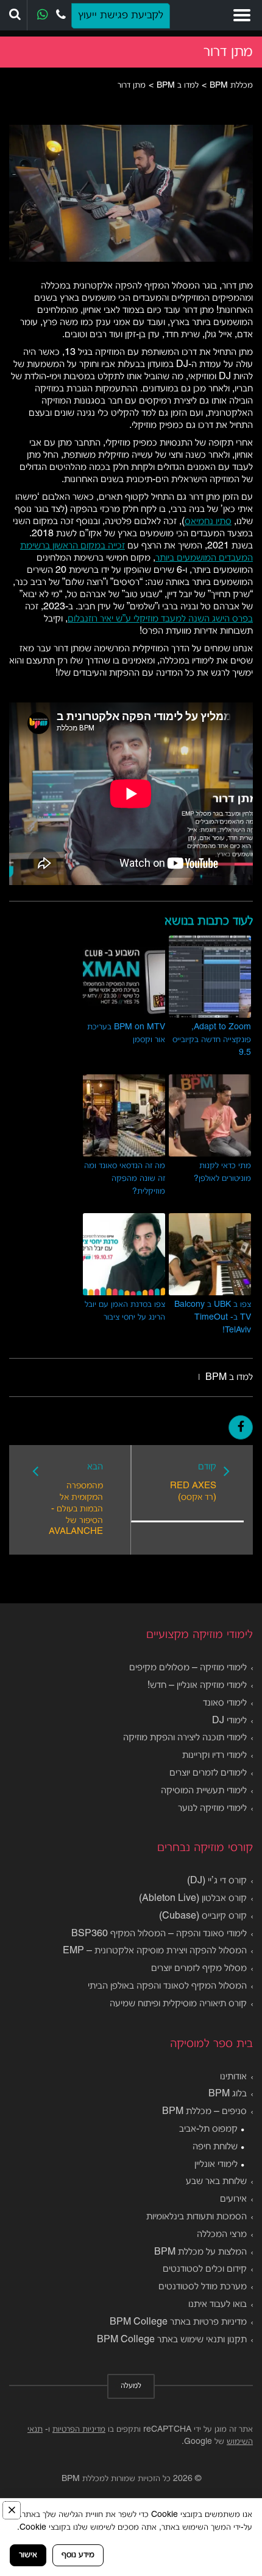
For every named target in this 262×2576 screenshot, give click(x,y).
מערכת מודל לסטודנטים (203, 2287)
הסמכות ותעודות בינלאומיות (196, 2217)
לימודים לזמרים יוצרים (208, 1773)
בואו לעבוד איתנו (218, 2305)
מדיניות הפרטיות (79, 2430)
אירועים (233, 2199)
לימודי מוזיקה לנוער (212, 1808)
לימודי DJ (229, 1721)
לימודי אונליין (216, 2165)
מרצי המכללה (222, 2235)
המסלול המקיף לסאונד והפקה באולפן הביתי (167, 1986)
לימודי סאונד (225, 1703)
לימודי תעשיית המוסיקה (204, 1791)
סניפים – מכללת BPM (204, 2112)
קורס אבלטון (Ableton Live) (193, 1899)
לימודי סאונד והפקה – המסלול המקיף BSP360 (159, 1934)
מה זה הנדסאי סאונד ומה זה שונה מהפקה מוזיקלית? (125, 1179)
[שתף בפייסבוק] (241, 1427)
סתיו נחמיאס (208, 522)
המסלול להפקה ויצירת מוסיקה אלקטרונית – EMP (155, 1951)
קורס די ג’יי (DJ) (217, 1881)
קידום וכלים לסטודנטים (205, 2269)
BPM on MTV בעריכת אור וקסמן (126, 1034)
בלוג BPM (228, 2094)
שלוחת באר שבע (216, 2182)
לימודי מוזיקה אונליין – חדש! (197, 1685)
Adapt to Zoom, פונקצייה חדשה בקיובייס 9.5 (212, 1040)
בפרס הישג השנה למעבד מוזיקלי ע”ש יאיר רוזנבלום (160, 619)
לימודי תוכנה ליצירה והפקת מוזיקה (185, 1738)
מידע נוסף (78, 2555)
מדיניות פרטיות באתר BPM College (178, 2322)
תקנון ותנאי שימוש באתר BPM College (172, 2340)
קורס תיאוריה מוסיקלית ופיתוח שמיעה (178, 2004)
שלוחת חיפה (215, 2147)
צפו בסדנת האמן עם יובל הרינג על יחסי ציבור (125, 1311)
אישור (28, 2555)
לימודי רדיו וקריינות (214, 1755)
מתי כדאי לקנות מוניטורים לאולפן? (222, 1172)
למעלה (131, 2386)
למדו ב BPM (229, 1377)
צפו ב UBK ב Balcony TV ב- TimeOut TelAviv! (213, 1318)
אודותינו (233, 2077)
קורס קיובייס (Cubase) (203, 1916)
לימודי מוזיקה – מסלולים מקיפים (188, 1668)
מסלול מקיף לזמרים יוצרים (199, 1969)
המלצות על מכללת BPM (200, 2252)
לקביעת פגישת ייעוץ (121, 16)
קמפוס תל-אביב (208, 2129)
